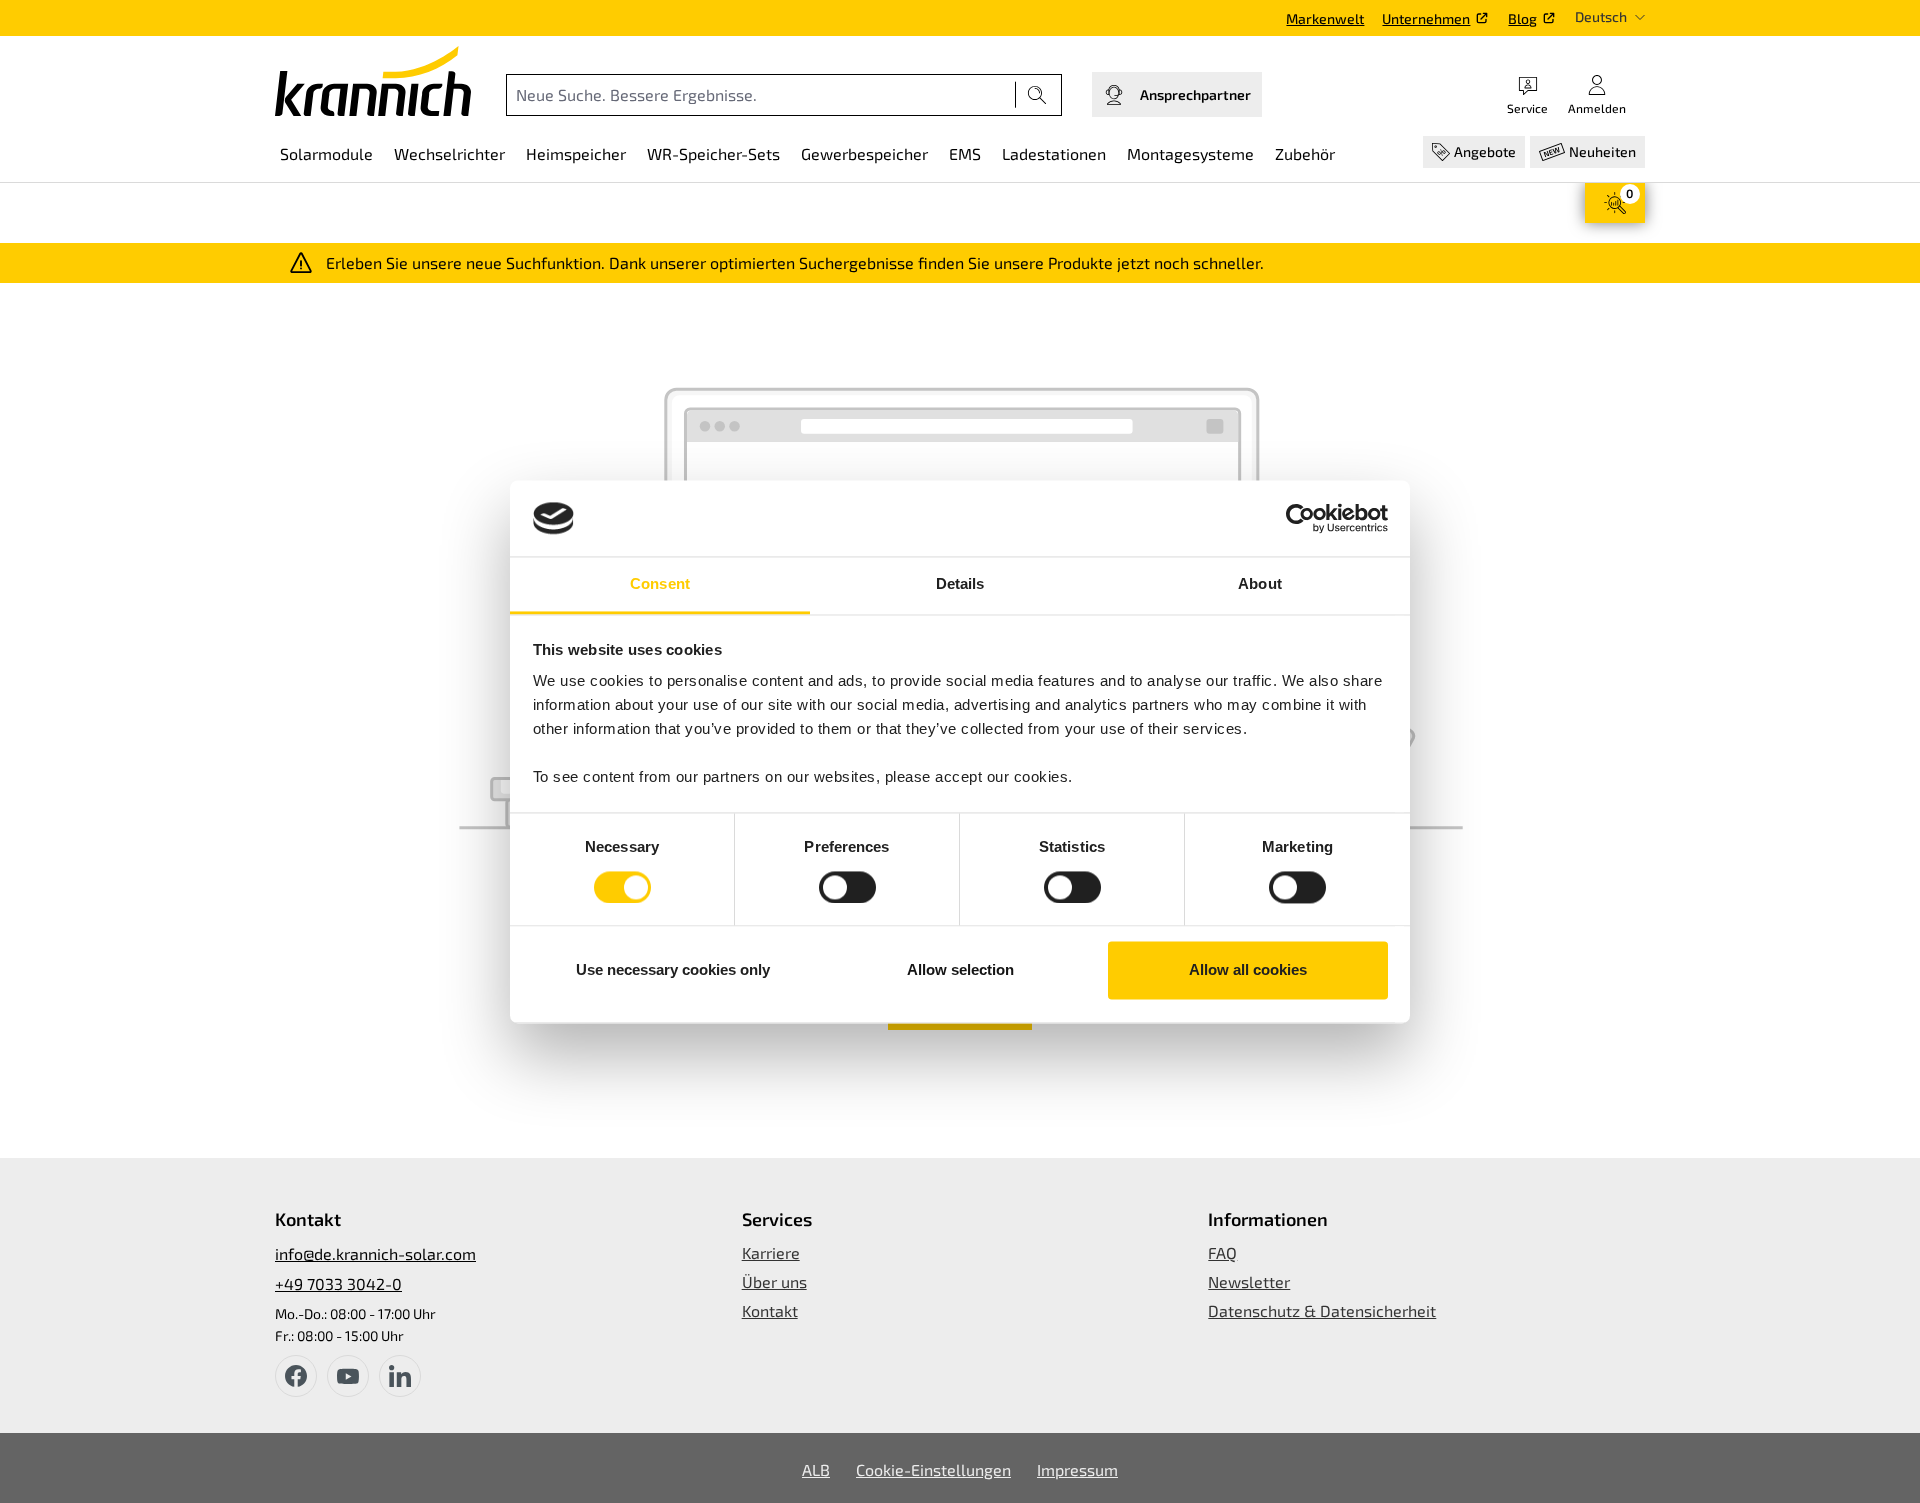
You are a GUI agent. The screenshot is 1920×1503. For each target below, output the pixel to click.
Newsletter (1249, 1281)
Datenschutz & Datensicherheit (1322, 1310)
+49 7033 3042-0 (338, 1283)
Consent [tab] (660, 584)
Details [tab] (960, 584)
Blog (1522, 18)
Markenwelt (1325, 18)
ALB (816, 1469)
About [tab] (1260, 584)
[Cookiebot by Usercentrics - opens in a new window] (1300, 518)
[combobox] (761, 95)
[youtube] (348, 1376)
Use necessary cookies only (673, 970)
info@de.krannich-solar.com (375, 1253)
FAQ (1222, 1252)
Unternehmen (1426, 18)
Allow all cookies (1248, 970)
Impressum (1077, 1469)
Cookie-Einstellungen (933, 1469)
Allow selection (960, 970)
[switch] (847, 887)
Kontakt (770, 1310)
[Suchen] (1037, 95)
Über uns (774, 1281)
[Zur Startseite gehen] (373, 81)
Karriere (771, 1252)
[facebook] (296, 1376)
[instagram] (400, 1376)
